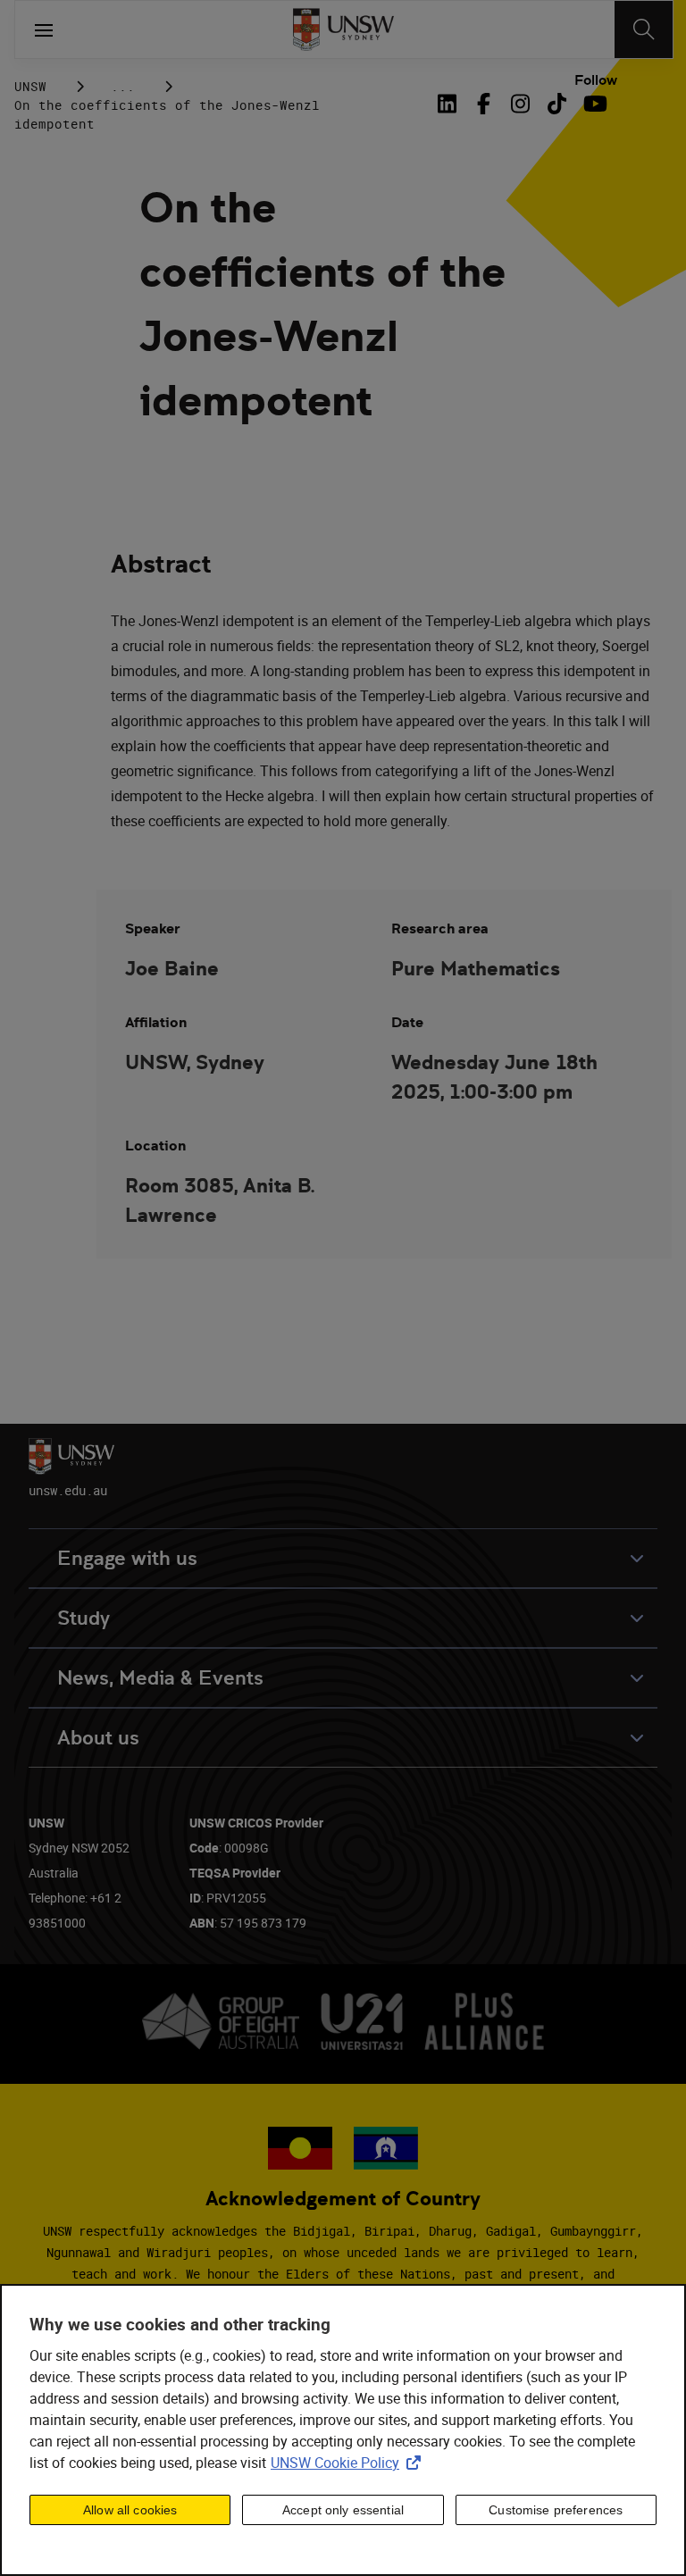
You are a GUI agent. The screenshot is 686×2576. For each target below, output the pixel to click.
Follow (596, 80)
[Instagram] (520, 104)
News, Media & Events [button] (160, 1678)
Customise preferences (556, 2510)
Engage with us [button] (127, 1558)
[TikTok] (557, 104)
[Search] (644, 29)
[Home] (343, 29)
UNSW (30, 86)
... (123, 86)
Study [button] (84, 1618)
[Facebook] (484, 104)
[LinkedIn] (450, 104)
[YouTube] (594, 104)
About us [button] (98, 1738)
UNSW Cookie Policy (349, 2463)
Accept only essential (343, 2510)
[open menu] (44, 29)
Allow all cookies (130, 2510)
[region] (343, 2430)
